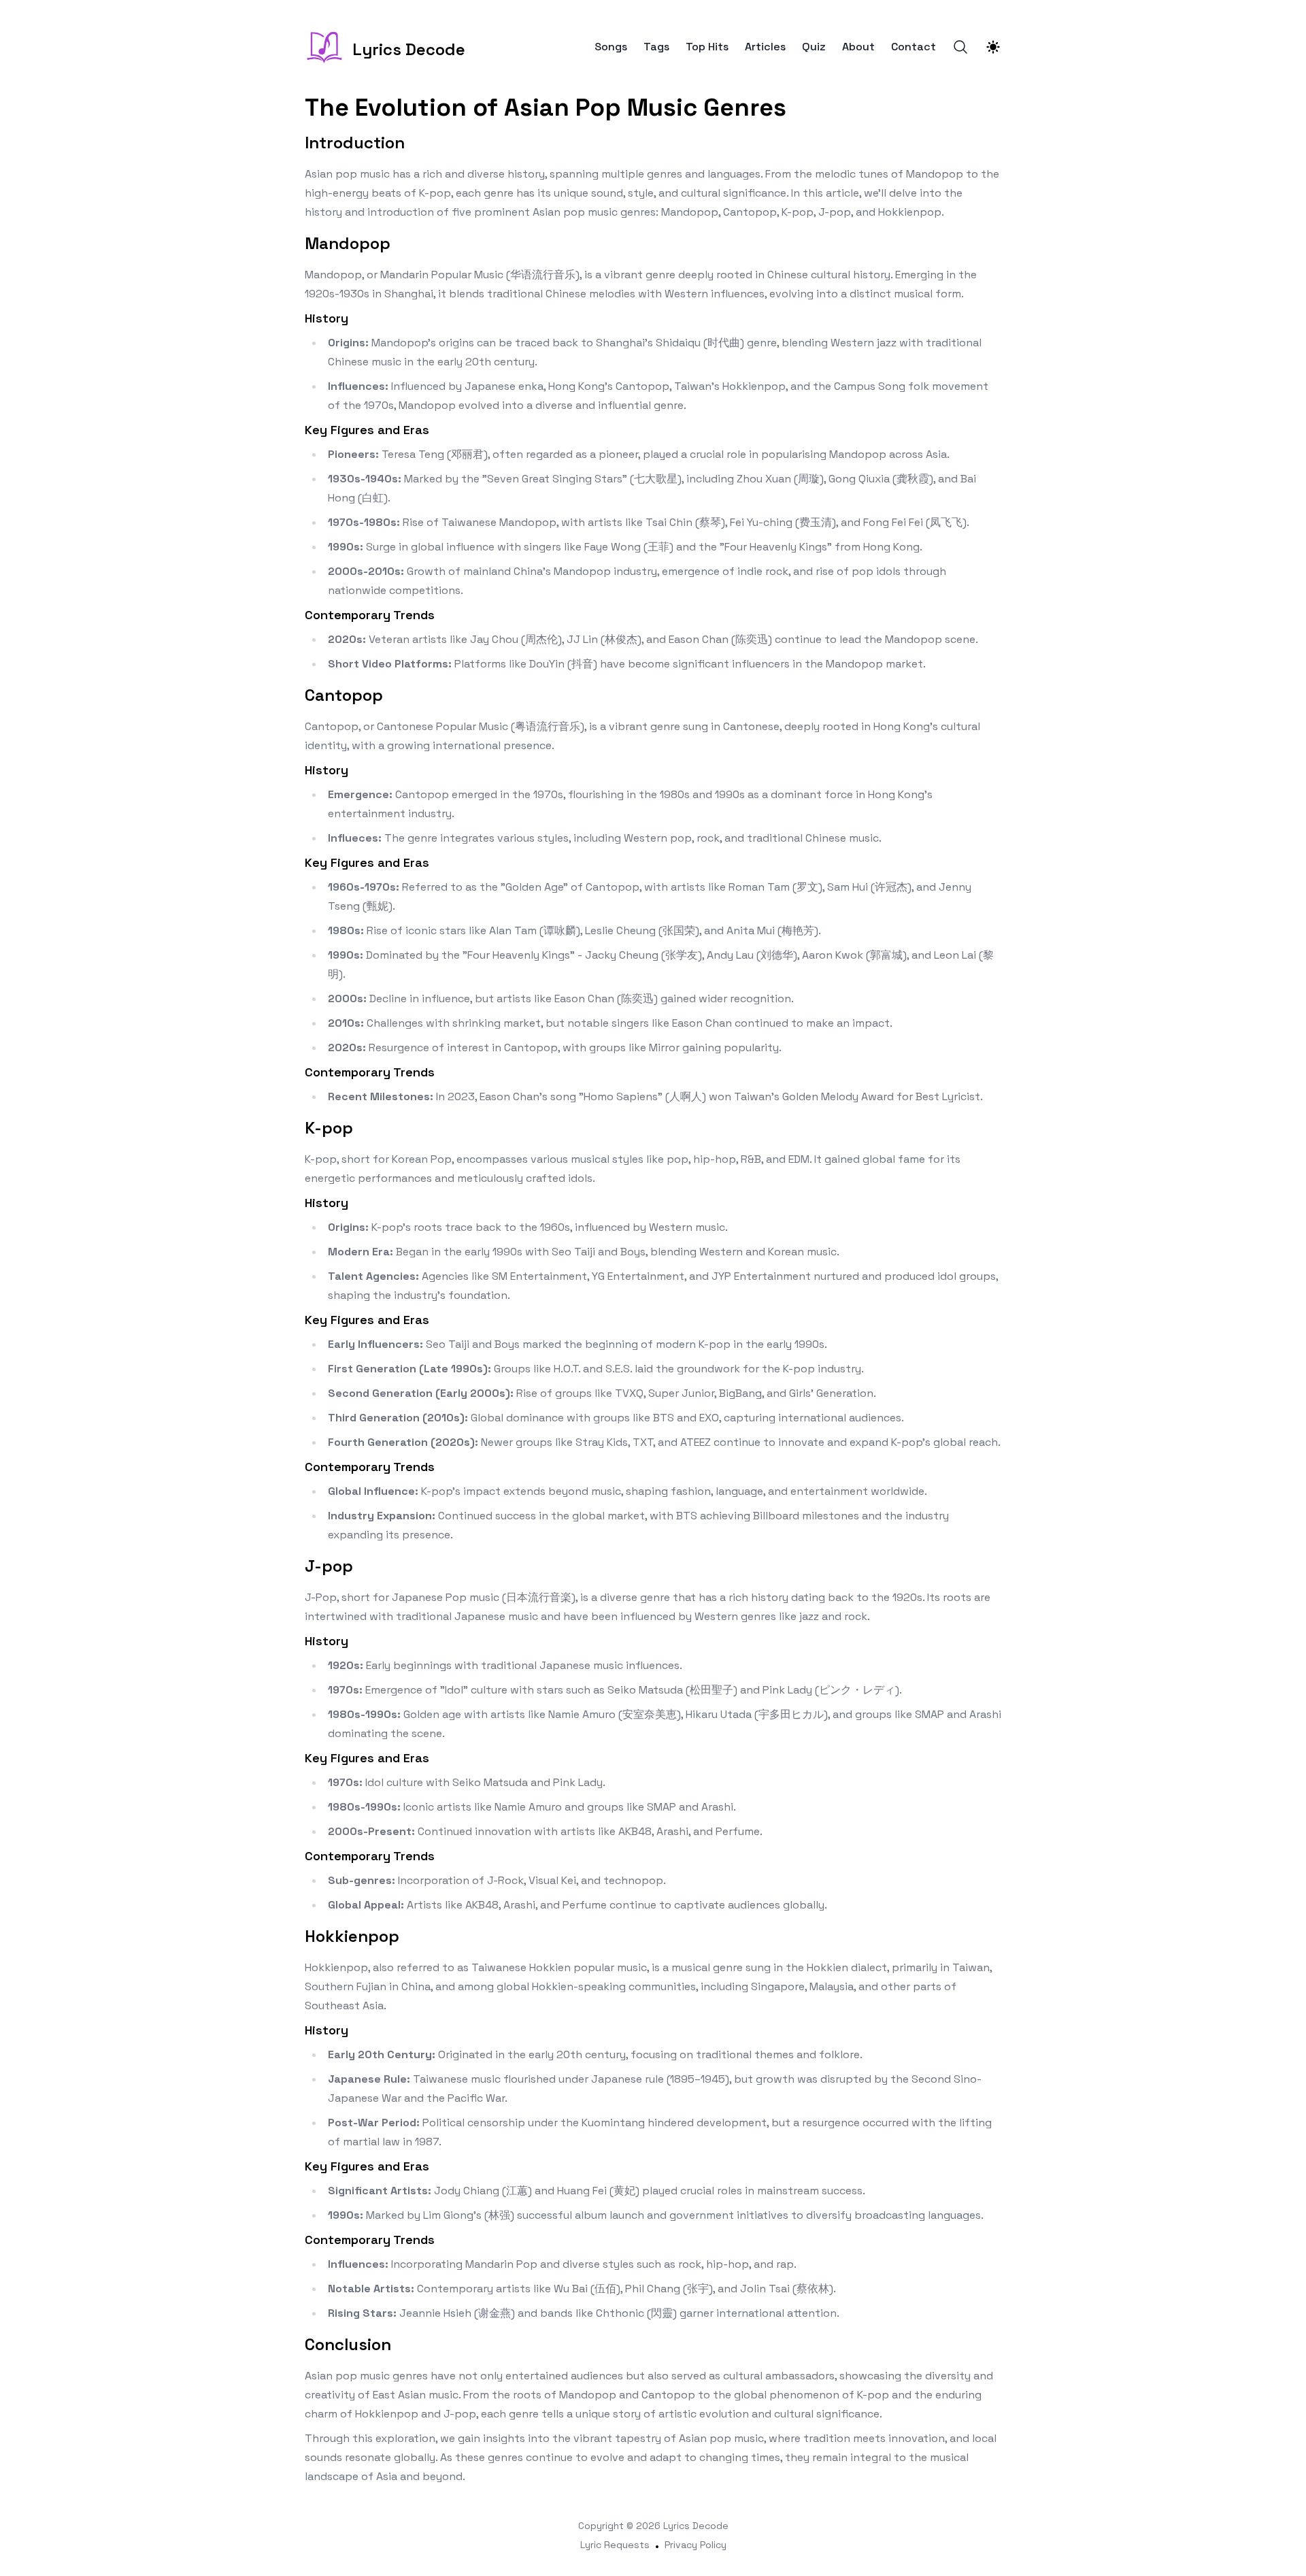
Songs (611, 47)
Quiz (814, 47)
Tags (656, 47)
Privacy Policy (696, 2545)
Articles (765, 47)
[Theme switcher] (993, 47)
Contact (914, 47)
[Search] (960, 47)
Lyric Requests (615, 2545)
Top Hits (707, 47)
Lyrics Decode (696, 2526)
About (858, 47)
